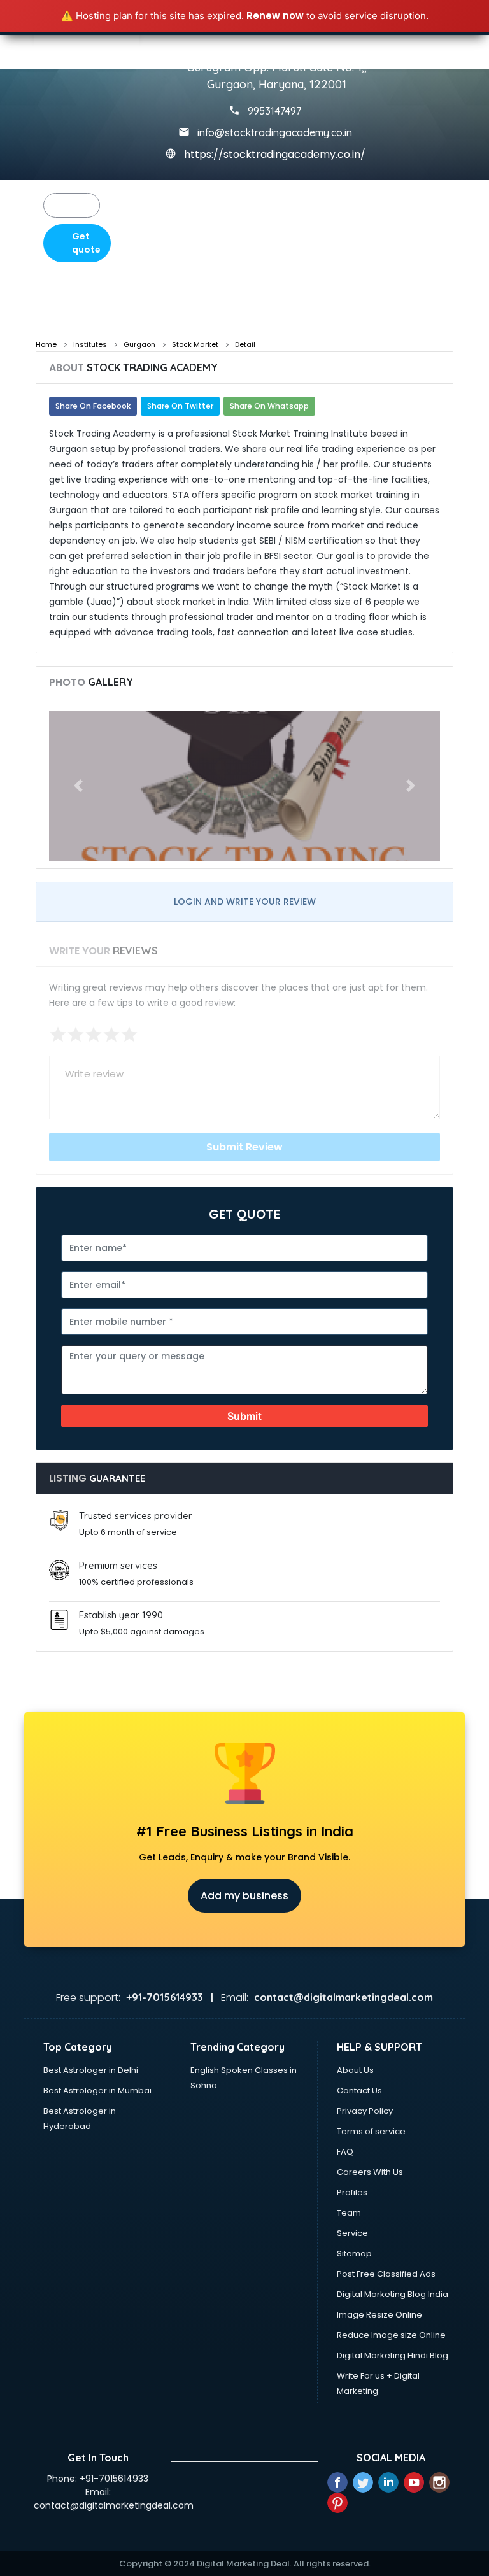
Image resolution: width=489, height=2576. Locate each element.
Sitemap (354, 2254)
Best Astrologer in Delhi (91, 2070)
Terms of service (371, 2131)
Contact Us (359, 2091)
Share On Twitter (180, 406)
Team (349, 2213)
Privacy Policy (365, 2111)
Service (352, 2233)
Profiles (352, 2192)
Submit (244, 1416)
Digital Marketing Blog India (393, 2294)
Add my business (244, 1896)
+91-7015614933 (114, 2479)
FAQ (345, 2152)
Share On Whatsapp (269, 406)
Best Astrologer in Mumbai (97, 2091)
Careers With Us (370, 2172)
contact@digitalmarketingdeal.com (114, 2505)
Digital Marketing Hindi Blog (393, 2355)
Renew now (275, 16)
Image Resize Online (379, 2315)
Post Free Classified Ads (386, 2274)
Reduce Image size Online (391, 2335)
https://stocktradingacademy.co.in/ (275, 154)
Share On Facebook (93, 406)
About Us (355, 2070)
